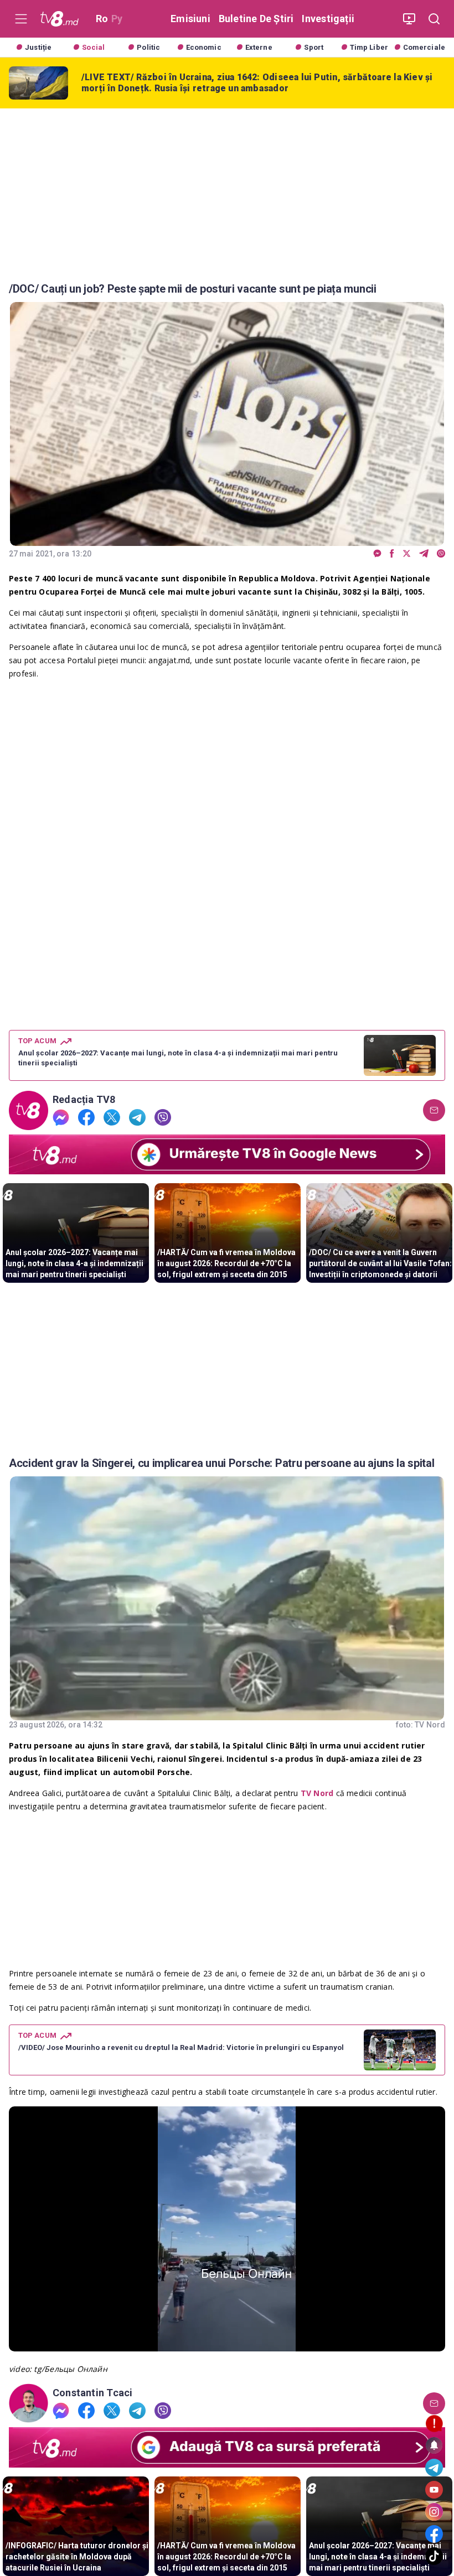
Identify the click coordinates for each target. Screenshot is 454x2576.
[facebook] (392, 554)
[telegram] (424, 554)
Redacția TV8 (84, 1100)
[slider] (227, 2343)
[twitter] (407, 554)
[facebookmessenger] (377, 554)
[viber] (441, 554)
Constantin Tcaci (92, 2393)
